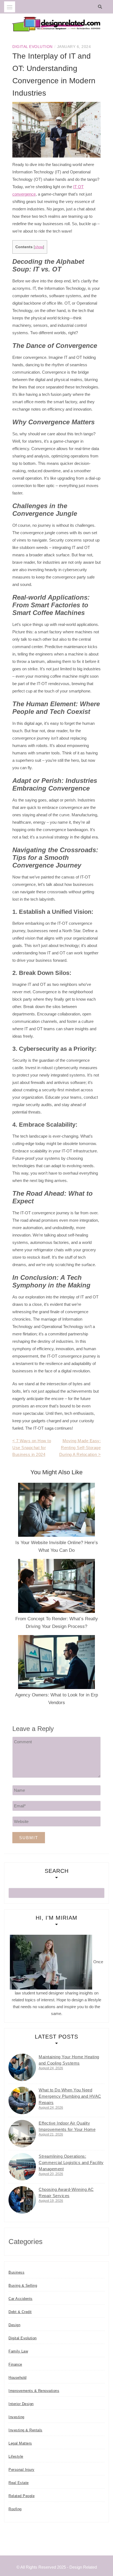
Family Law (18, 2351)
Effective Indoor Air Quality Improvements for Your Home (67, 2126)
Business (16, 2272)
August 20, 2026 (51, 2174)
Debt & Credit (20, 2312)
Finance (15, 2364)
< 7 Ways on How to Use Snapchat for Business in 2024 (32, 1448)
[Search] (101, 7)
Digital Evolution (33, 47)
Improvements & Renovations (34, 2391)
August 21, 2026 (51, 2134)
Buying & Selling (23, 2286)
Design (14, 2325)
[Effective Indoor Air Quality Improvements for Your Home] (22, 2134)
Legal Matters (20, 2443)
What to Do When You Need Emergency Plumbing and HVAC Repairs (70, 2096)
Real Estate (19, 2483)
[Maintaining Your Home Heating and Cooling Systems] (22, 2067)
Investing (16, 2417)
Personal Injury (22, 2470)
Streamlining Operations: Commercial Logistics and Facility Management (71, 2163)
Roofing (15, 2509)
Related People (22, 2496)
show (39, 247)
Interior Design (21, 2404)
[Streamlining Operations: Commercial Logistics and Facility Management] (22, 2167)
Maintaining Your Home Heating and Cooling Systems (69, 2060)
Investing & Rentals (26, 2430)
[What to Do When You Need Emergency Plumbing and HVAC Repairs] (22, 2100)
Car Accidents (21, 2299)
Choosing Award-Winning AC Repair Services (66, 2193)
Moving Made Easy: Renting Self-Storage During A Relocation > (80, 1448)
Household (18, 2378)
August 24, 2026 (51, 2068)
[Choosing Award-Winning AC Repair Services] (22, 2200)
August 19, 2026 (51, 2201)
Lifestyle (16, 2456)
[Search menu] (10, 7)
